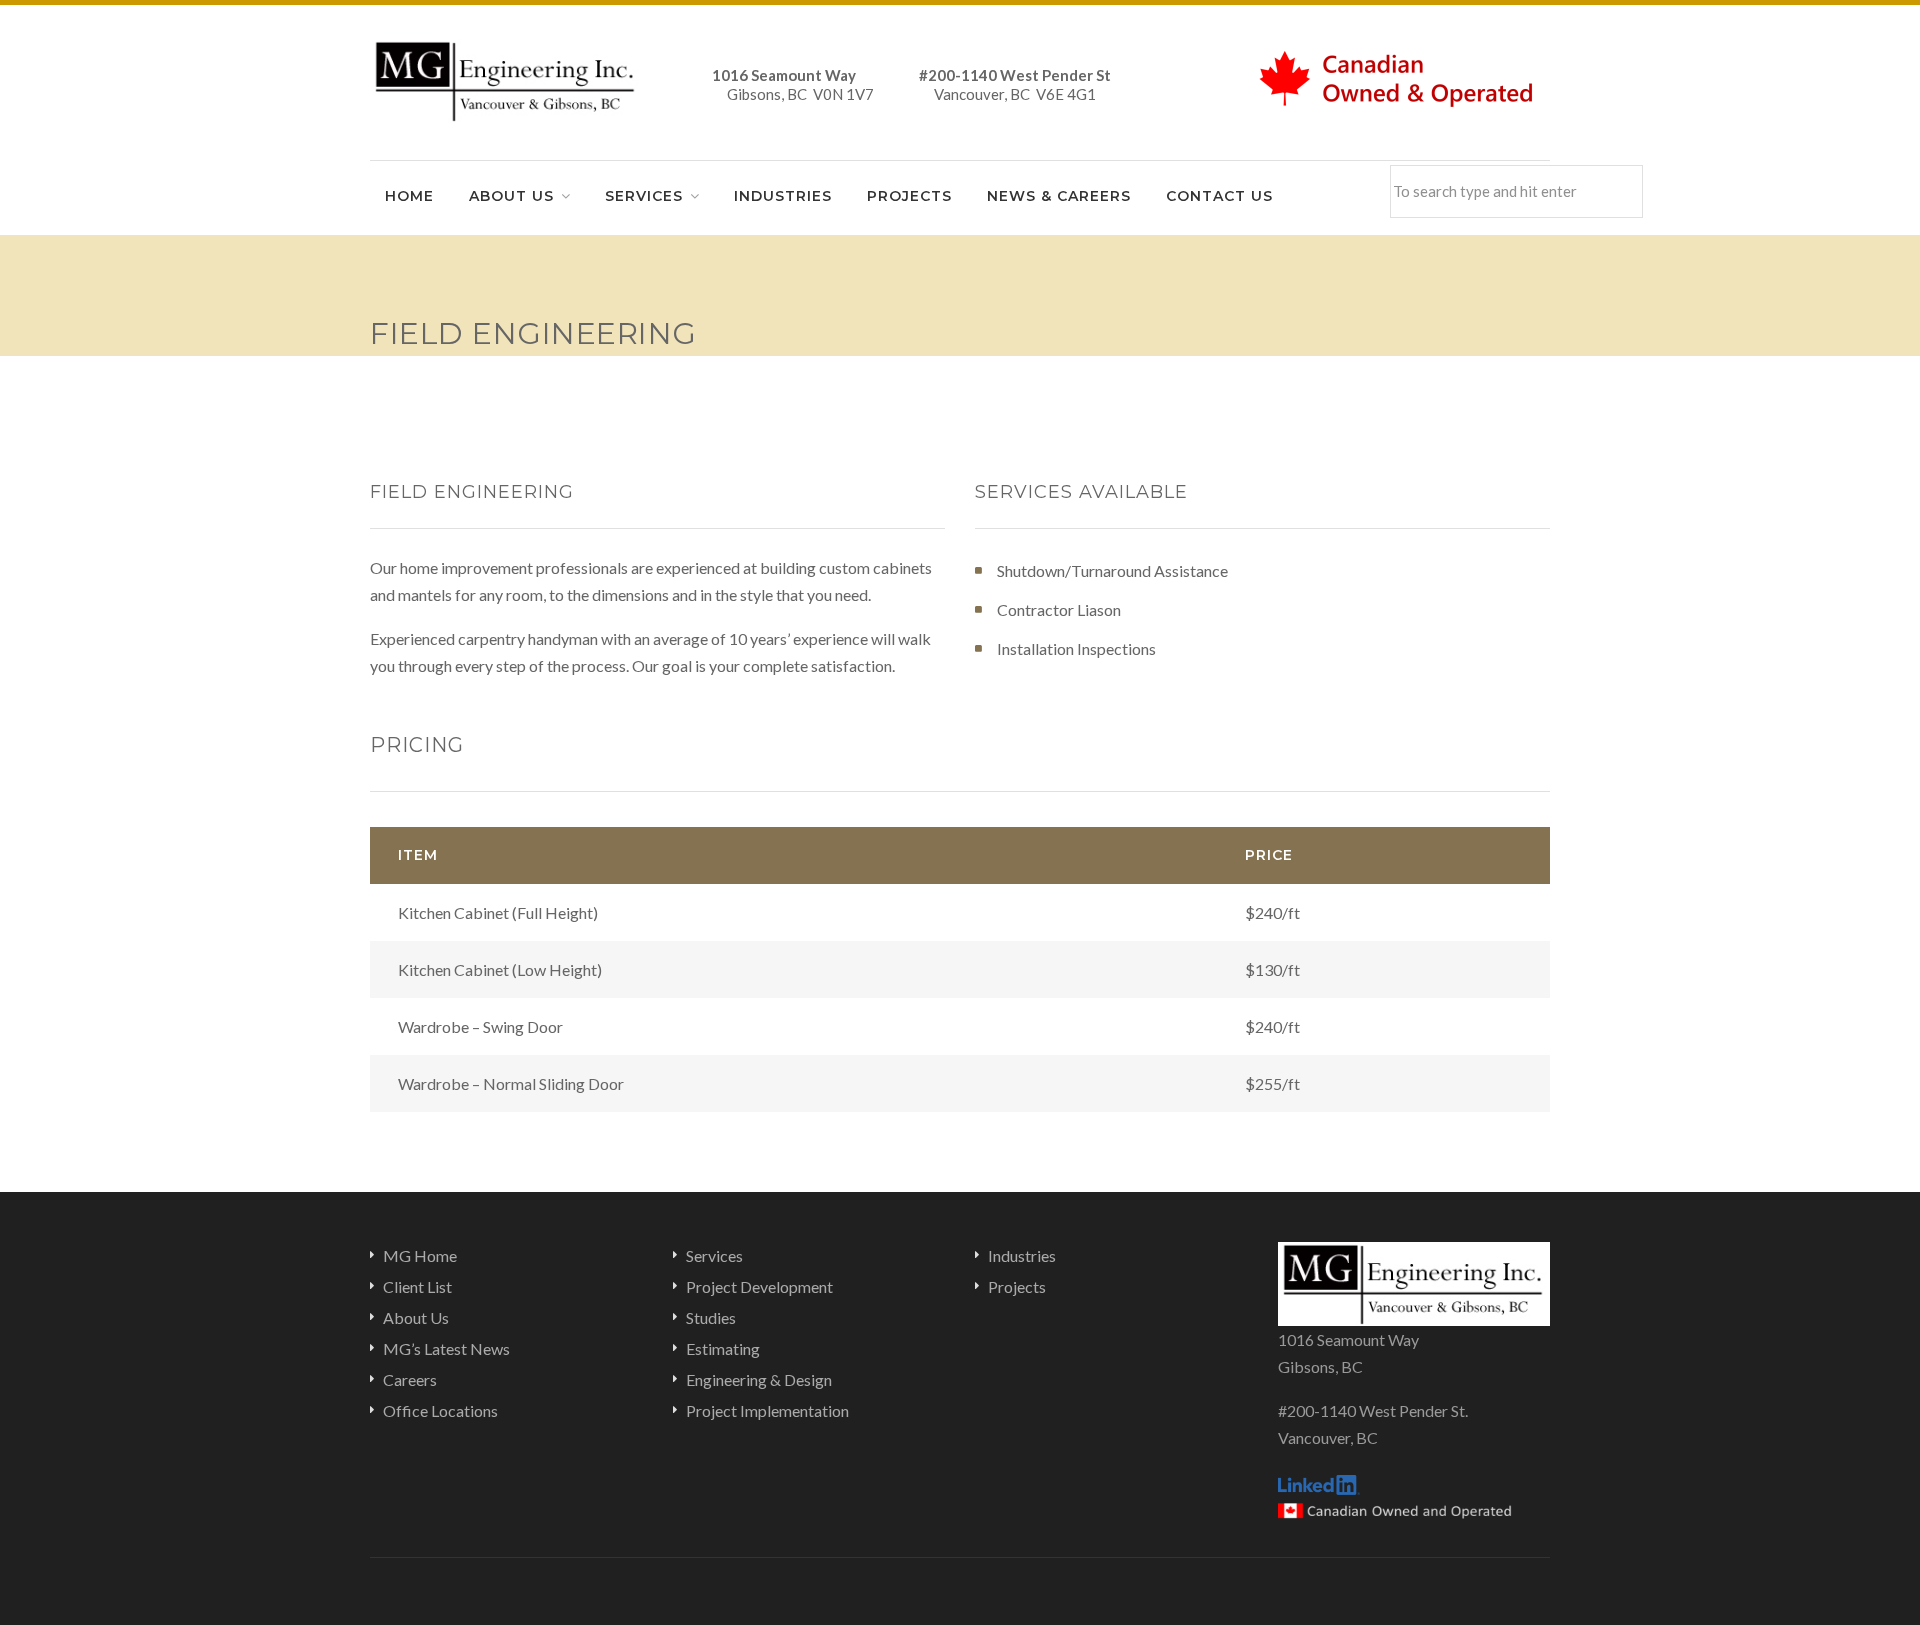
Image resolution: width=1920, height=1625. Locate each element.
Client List (417, 1286)
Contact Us (1219, 196)
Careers (410, 1379)
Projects (909, 196)
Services (644, 196)
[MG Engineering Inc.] (506, 78)
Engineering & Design (759, 1379)
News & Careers (1059, 196)
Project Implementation (767, 1410)
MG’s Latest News (446, 1348)
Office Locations (440, 1410)
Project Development (759, 1286)
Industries (783, 196)
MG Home (420, 1255)
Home (409, 196)
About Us (511, 196)
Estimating (723, 1348)
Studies (711, 1317)
